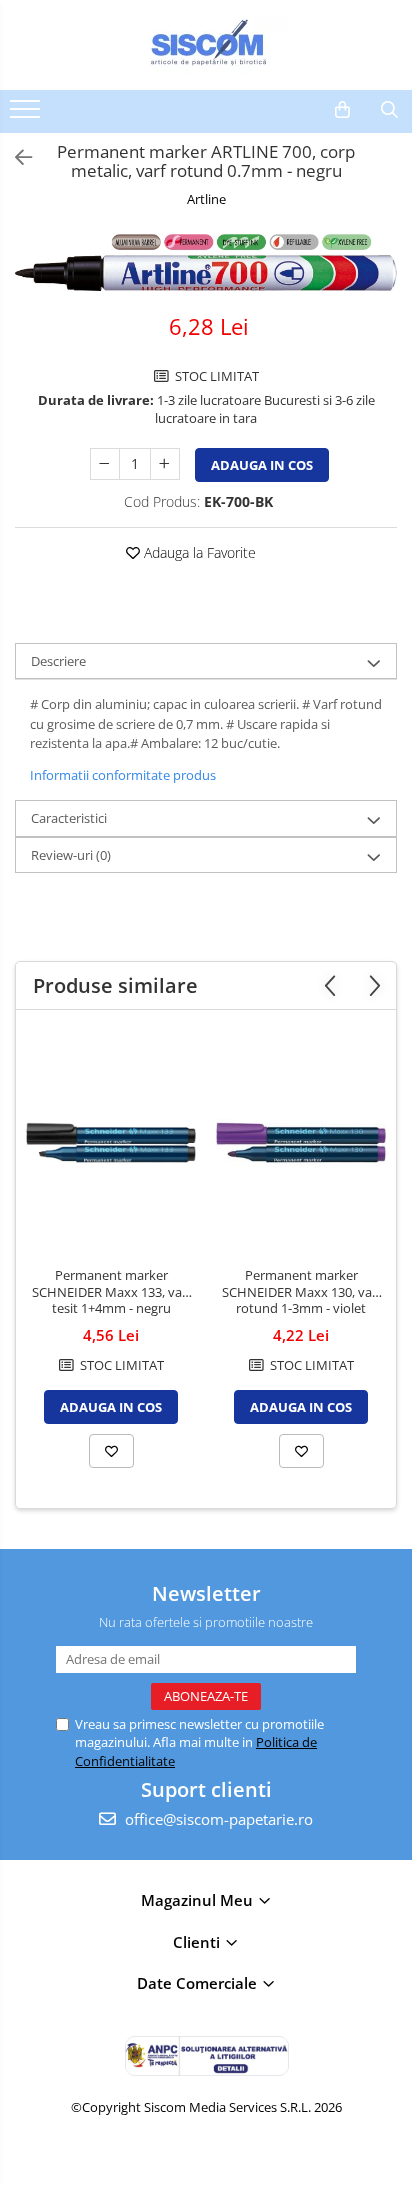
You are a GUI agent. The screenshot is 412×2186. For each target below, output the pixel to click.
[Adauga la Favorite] (111, 1451)
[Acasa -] (206, 45)
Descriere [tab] (58, 661)
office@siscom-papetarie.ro (217, 1819)
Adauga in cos (262, 465)
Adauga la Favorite (198, 552)
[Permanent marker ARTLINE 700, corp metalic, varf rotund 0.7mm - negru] (206, 262)
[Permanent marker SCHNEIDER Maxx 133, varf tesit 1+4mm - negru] (111, 1143)
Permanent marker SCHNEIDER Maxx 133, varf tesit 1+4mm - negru (111, 1292)
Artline (206, 199)
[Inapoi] (15, 157)
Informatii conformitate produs (123, 775)
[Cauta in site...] (389, 110)
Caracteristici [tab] (69, 818)
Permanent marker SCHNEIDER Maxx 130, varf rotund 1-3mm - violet (301, 1292)
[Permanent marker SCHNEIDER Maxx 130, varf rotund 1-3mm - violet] (301, 1143)
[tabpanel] (206, 262)
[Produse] (27, 115)
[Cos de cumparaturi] (342, 110)
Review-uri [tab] (71, 855)
